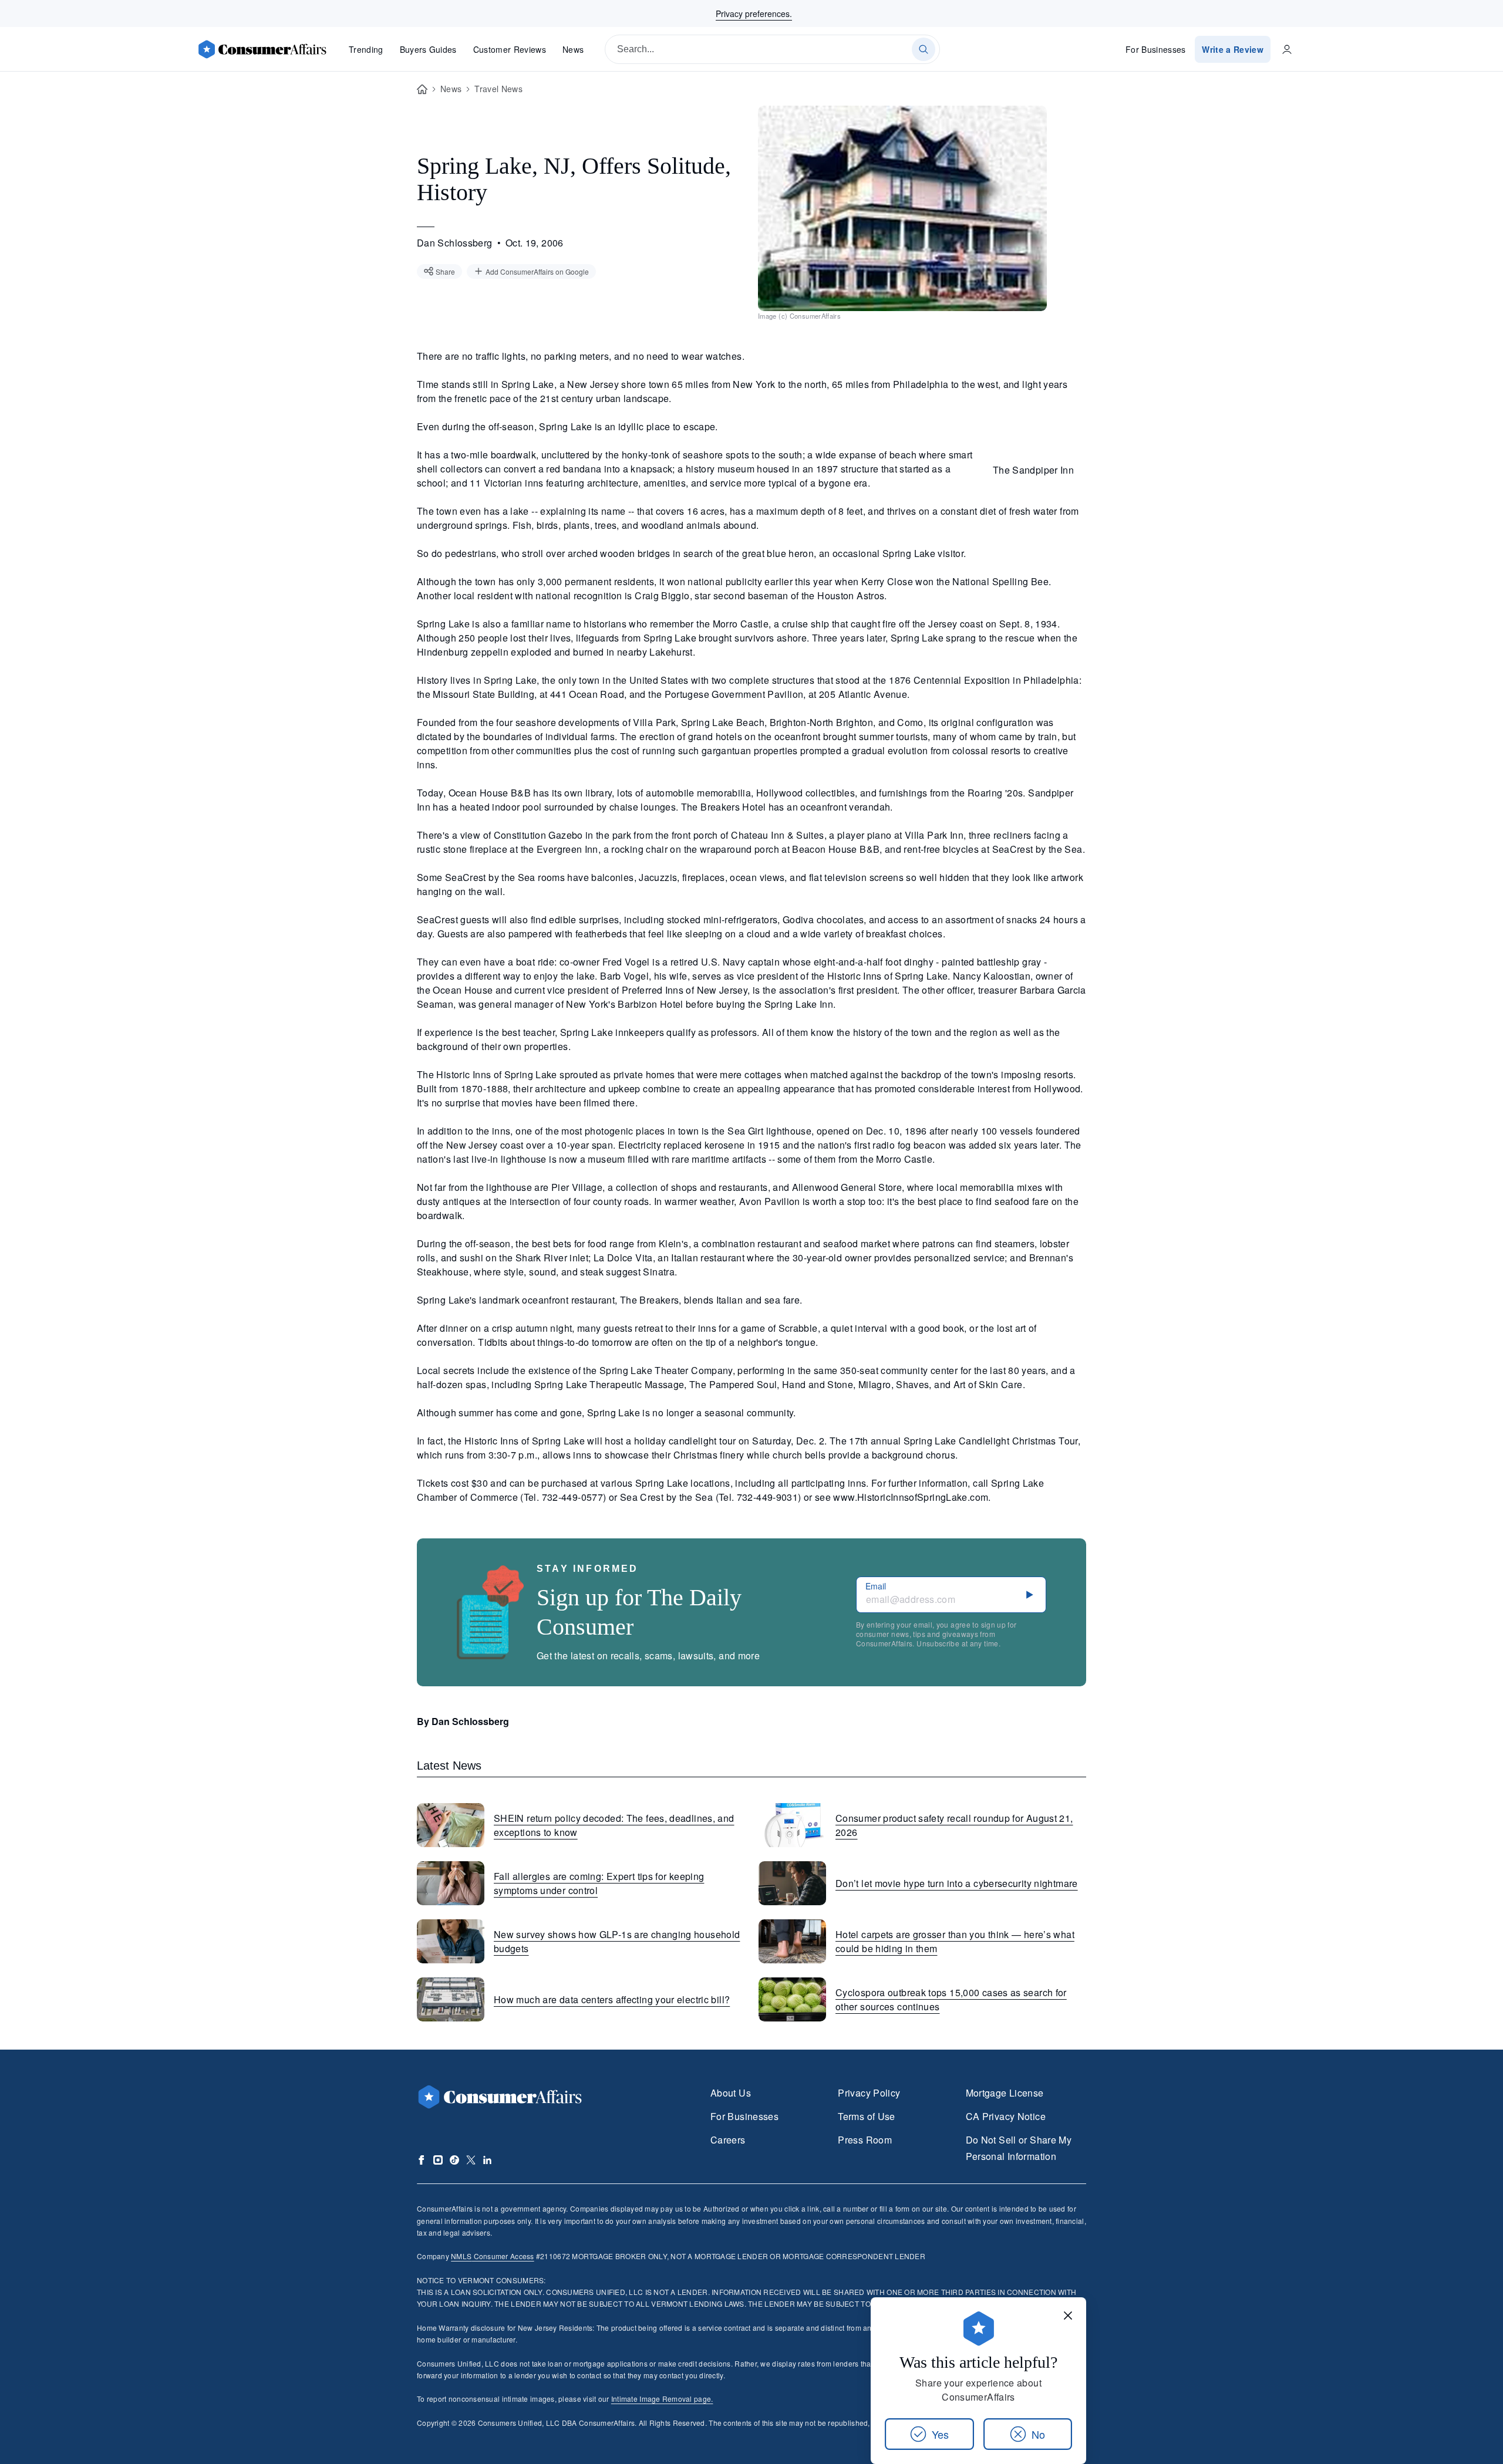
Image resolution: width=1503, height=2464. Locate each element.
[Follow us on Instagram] (438, 2160)
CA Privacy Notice (1006, 2116)
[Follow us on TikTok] (454, 2160)
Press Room (865, 2140)
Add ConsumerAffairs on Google (537, 271)
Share (445, 271)
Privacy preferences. (754, 13)
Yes (940, 2434)
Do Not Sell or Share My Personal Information (1019, 2148)
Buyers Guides (428, 49)
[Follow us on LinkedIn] (487, 2160)
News (573, 49)
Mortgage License (1005, 2093)
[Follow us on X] (471, 2160)
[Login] (1287, 49)
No (1038, 2434)
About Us (731, 2093)
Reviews (510, 49)
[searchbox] (772, 49)
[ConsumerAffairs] (262, 49)
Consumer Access (492, 2256)
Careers (728, 2140)
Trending (366, 49)
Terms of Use (866, 2116)
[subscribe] (1030, 1595)
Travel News (498, 89)
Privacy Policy (869, 2093)
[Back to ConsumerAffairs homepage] (422, 90)
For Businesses (1156, 49)
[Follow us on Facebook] (422, 2160)
